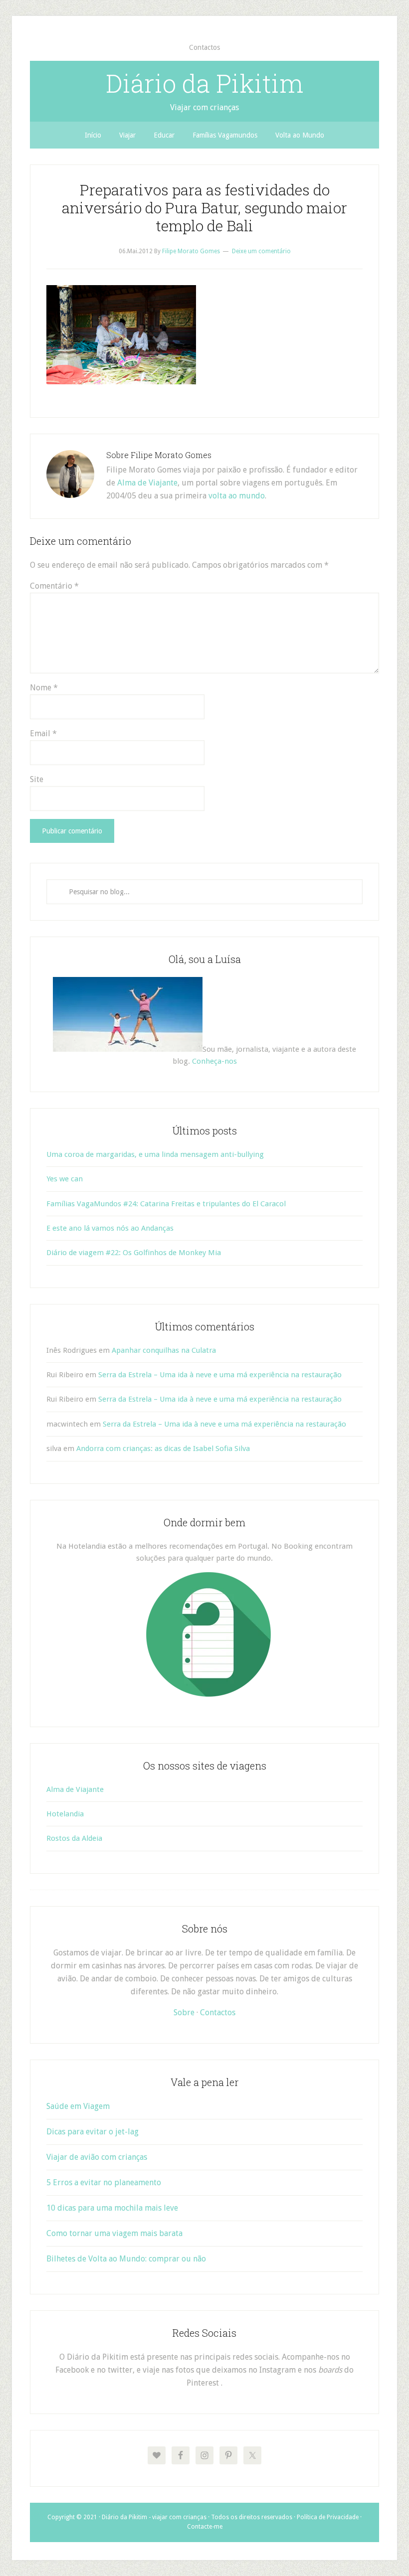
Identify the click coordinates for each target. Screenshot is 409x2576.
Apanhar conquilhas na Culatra (164, 1350)
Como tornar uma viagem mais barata (114, 2233)
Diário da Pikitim (204, 83)
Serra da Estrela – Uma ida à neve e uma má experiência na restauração (220, 1375)
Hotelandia (65, 1814)
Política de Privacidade (328, 2517)
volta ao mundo (237, 496)
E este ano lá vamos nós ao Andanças (110, 1228)
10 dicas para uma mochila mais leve (112, 2208)
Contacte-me (205, 2527)
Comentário (54, 586)
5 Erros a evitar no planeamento (104, 2182)
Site (37, 779)
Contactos (218, 2012)
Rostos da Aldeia (74, 1838)
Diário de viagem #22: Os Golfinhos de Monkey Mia (134, 1253)
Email (43, 733)
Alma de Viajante (147, 483)
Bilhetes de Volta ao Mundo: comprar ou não (126, 2259)
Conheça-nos (214, 1061)
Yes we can (65, 1179)
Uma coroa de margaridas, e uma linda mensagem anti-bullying (155, 1154)
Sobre (184, 2012)
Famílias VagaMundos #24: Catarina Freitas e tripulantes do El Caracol (166, 1204)
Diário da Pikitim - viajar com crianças (154, 2517)
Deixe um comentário (261, 251)
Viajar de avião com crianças (97, 2157)
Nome (44, 688)
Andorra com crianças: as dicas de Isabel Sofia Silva (163, 1449)
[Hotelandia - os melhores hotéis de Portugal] (208, 1694)
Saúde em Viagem (78, 2106)
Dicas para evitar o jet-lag (93, 2132)
